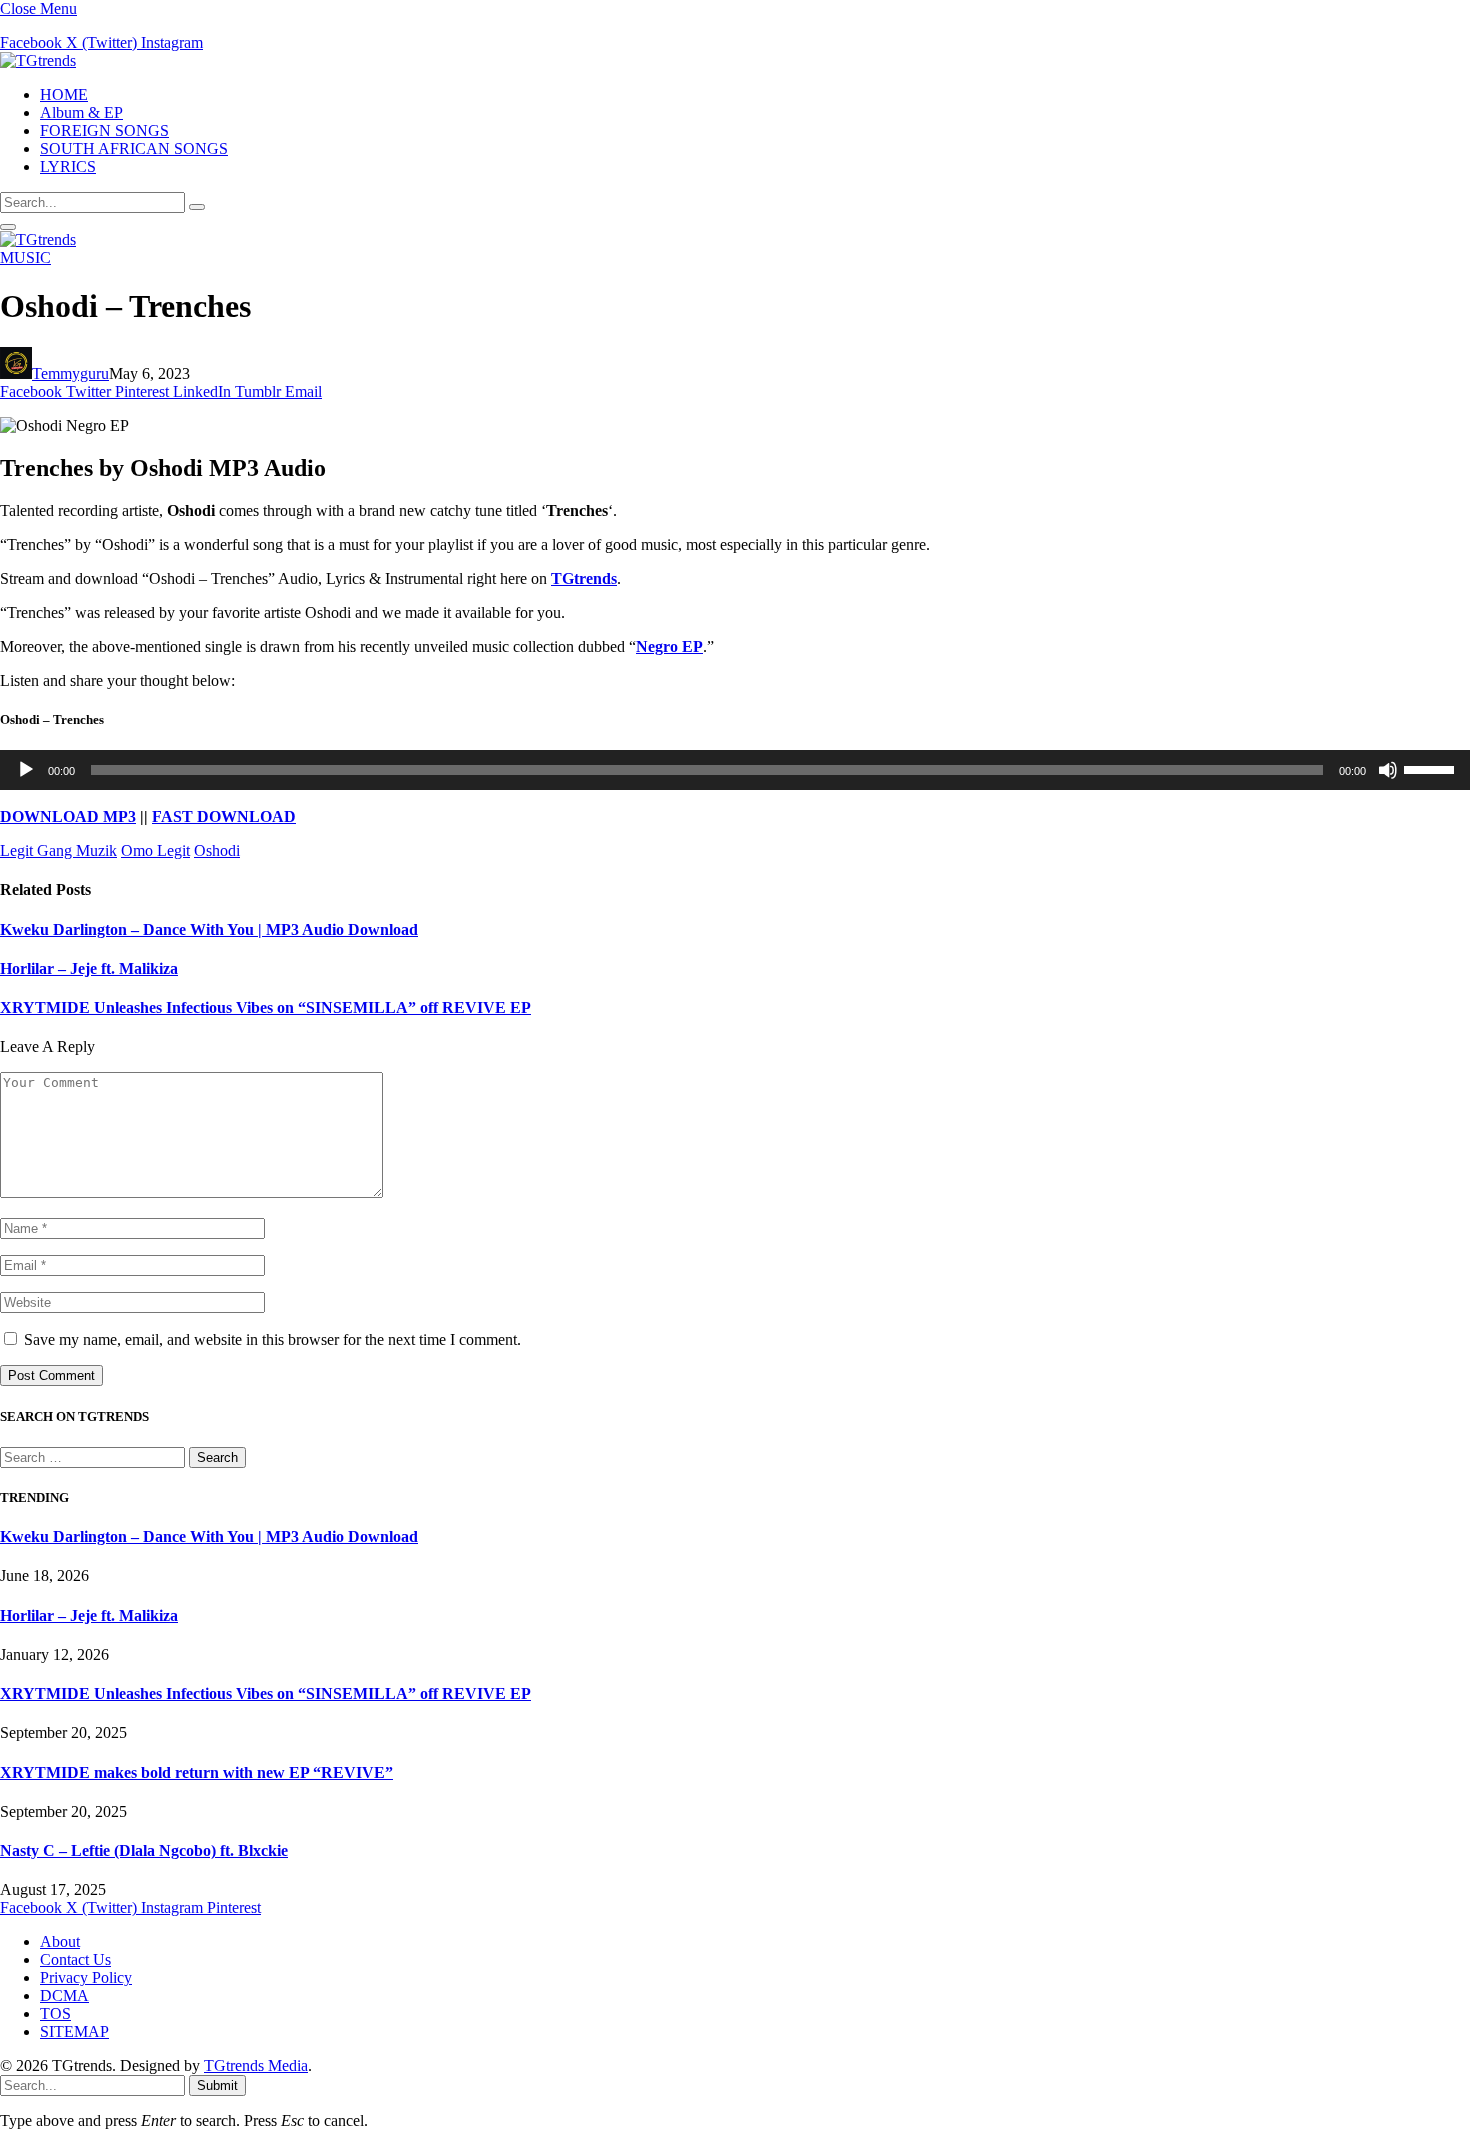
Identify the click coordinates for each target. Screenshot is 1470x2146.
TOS (55, 2013)
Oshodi (217, 850)
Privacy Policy (86, 1977)
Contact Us (75, 1959)
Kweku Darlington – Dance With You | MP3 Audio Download (209, 929)
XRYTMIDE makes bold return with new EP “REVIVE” (196, 1772)
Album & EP (81, 112)
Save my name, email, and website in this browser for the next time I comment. (272, 1339)
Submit (217, 2085)
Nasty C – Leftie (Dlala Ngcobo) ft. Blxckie (144, 1850)
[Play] (26, 770)
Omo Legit (155, 850)
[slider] (1432, 768)
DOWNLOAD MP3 (68, 816)
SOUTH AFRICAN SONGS (134, 148)
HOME (64, 94)
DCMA (64, 1995)
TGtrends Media (256, 2065)
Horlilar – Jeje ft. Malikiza (89, 968)
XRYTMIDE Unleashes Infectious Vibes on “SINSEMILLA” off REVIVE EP (265, 1007)
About (60, 1941)
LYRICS (68, 166)
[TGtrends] (38, 60)
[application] (735, 770)
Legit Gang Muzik (58, 850)
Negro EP (669, 646)
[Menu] (8, 227)
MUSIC (25, 257)
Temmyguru (70, 373)
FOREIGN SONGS (104, 130)
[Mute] (1388, 770)
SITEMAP (74, 2031)
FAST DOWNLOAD (224, 816)
